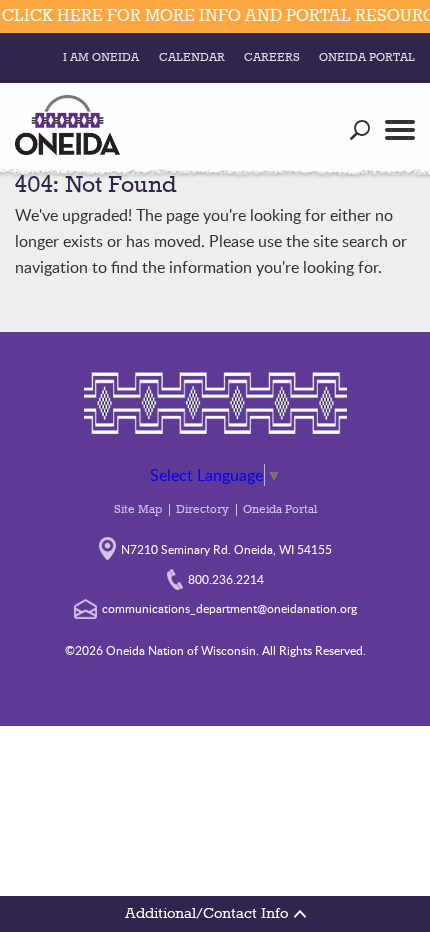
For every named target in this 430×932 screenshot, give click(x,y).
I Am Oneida (101, 58)
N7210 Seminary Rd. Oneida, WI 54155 (226, 549)
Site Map (138, 510)
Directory (202, 510)
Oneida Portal (367, 58)
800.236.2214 (226, 579)
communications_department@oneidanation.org (229, 608)
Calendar (192, 58)
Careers (272, 58)
